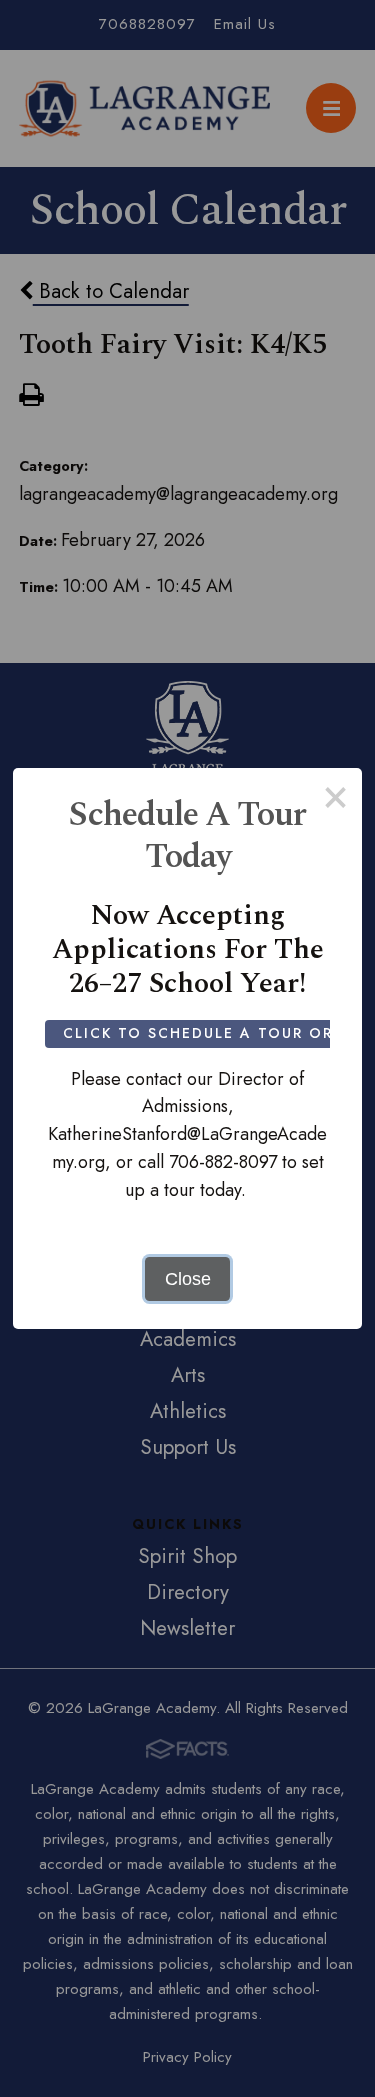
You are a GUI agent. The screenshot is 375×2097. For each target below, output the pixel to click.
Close (188, 1279)
